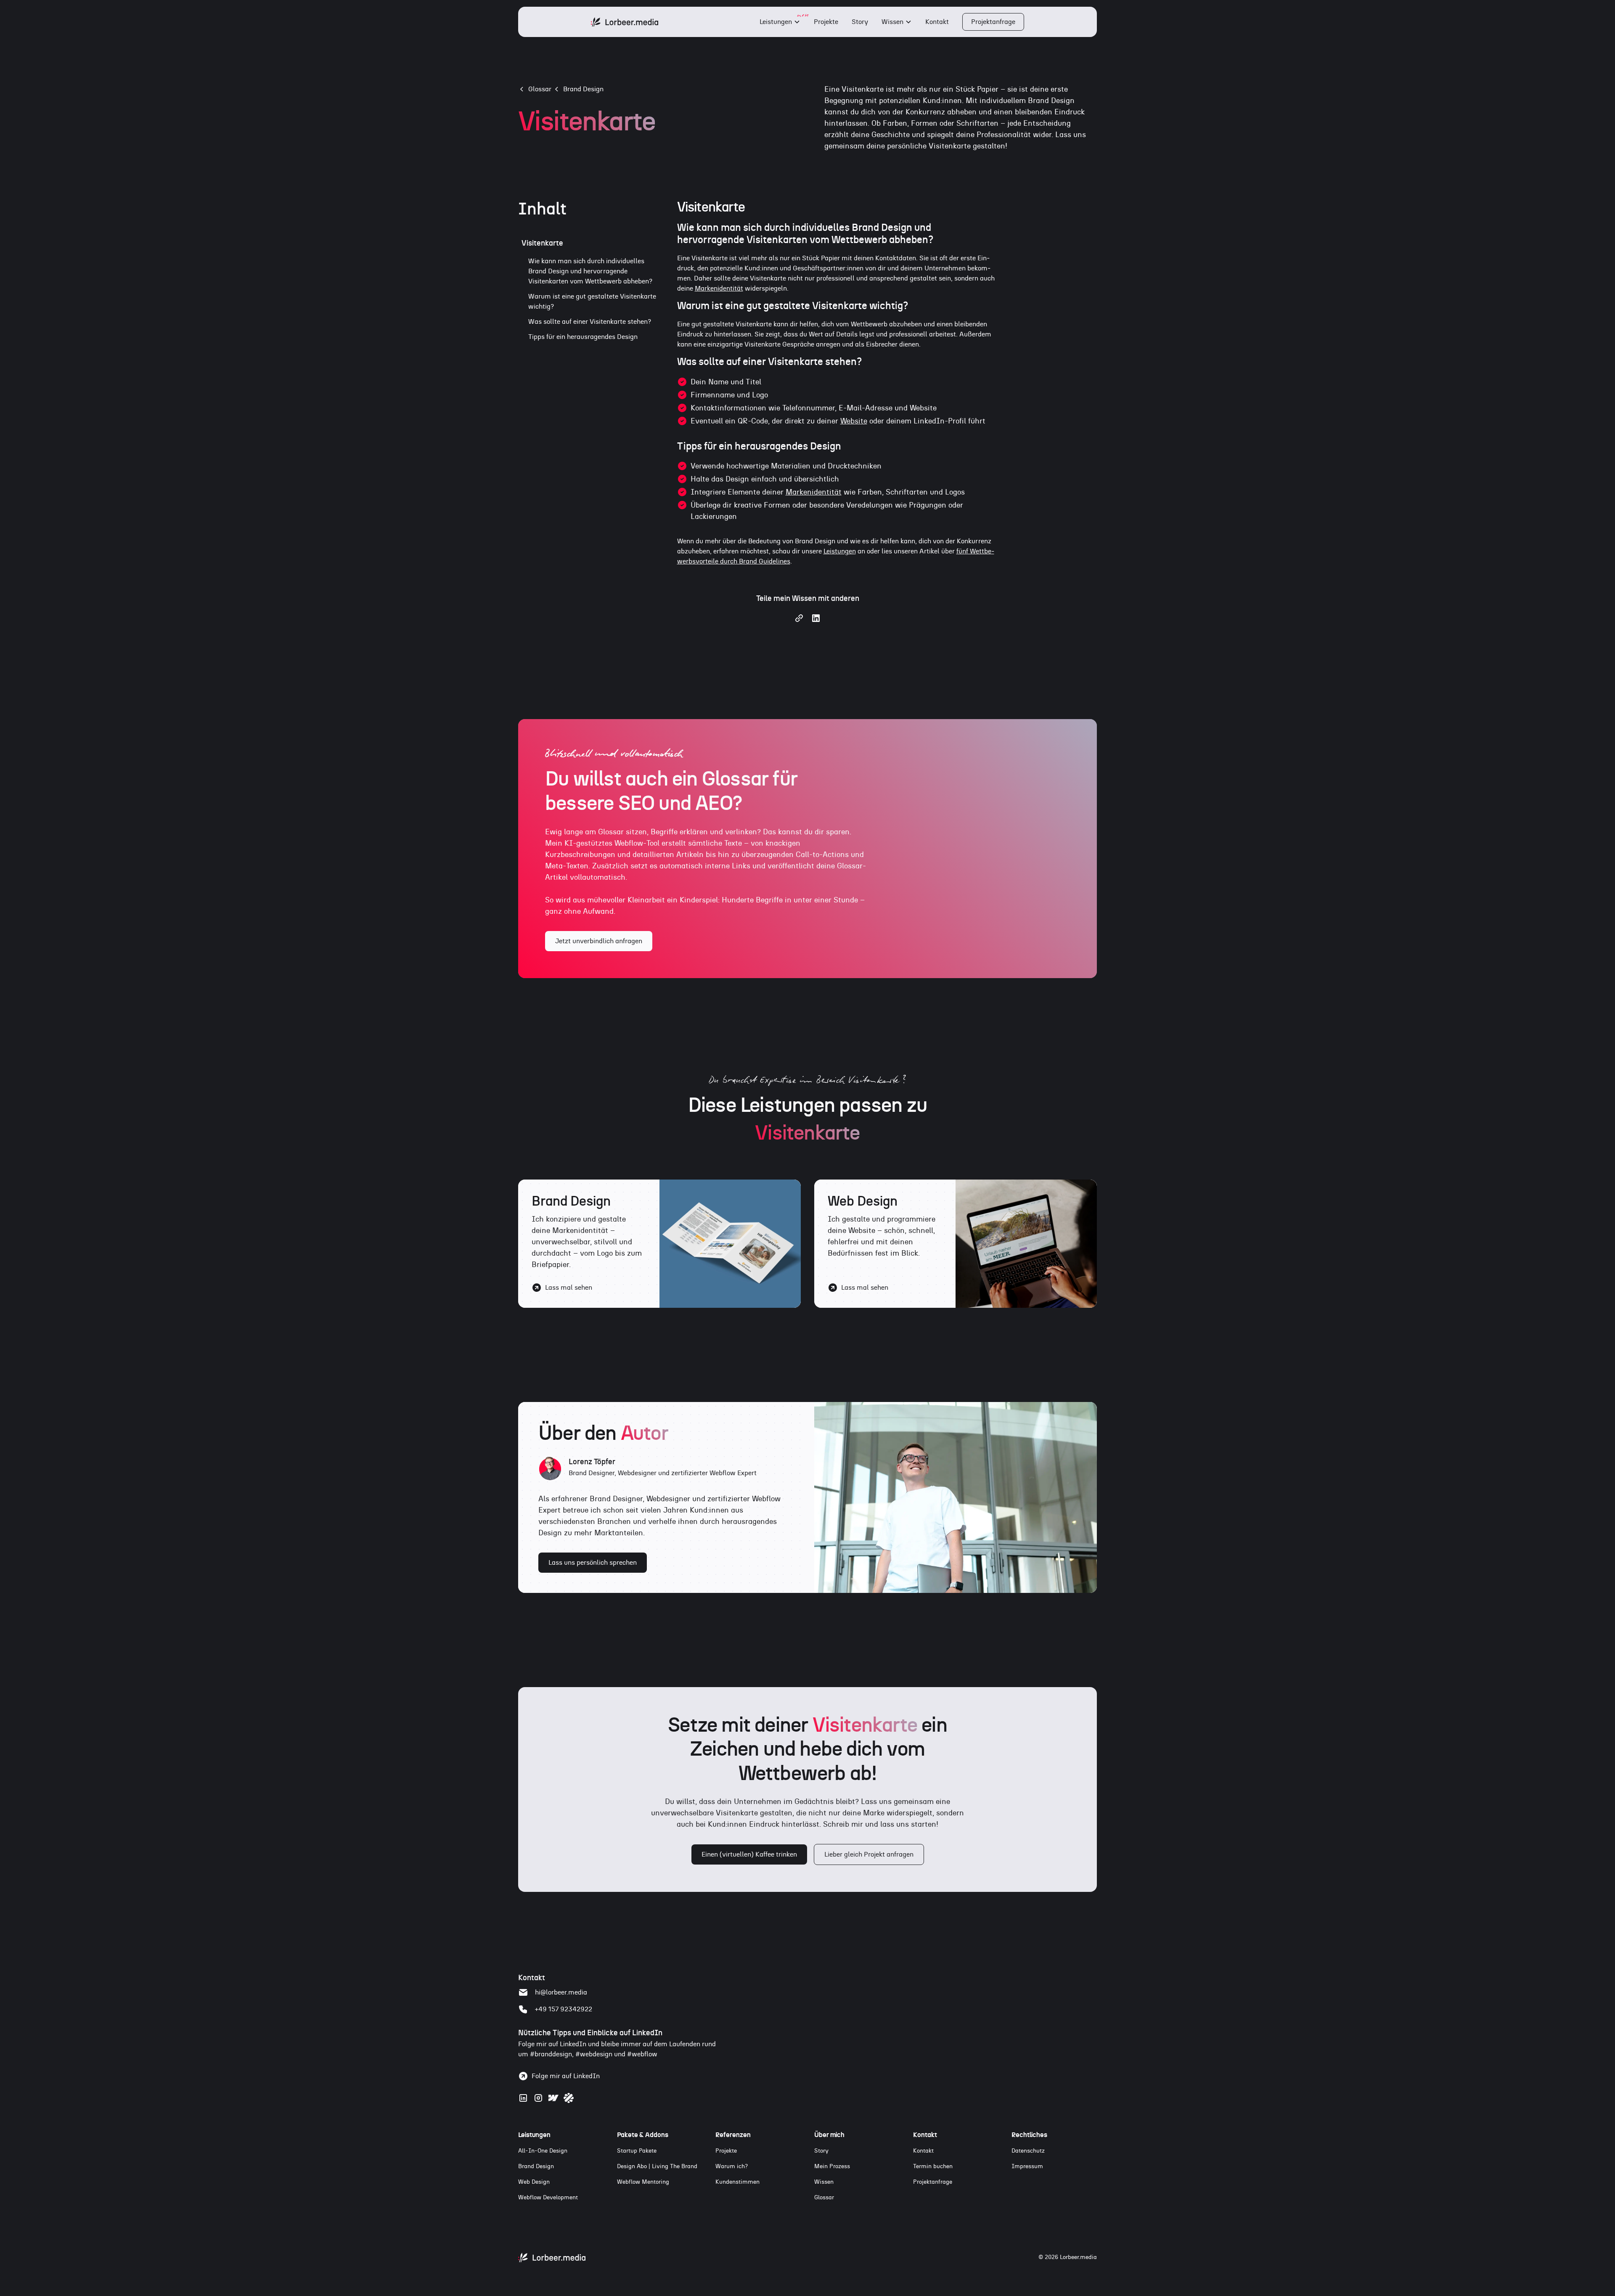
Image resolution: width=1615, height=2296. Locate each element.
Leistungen (776, 22)
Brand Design (583, 89)
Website (854, 421)
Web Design (534, 2182)
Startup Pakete (637, 2151)
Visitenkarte (542, 243)
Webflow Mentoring (643, 2182)
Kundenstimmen (737, 2182)
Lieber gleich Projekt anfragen (869, 1854)
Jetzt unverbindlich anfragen (599, 941)
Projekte (826, 22)
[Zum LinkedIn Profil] (523, 2098)
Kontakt (937, 22)
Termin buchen (933, 2166)
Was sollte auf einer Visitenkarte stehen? (590, 322)
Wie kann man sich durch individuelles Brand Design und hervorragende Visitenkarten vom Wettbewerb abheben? (590, 271)
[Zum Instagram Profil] (538, 2098)
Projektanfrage (993, 22)
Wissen (892, 22)
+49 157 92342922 (564, 2009)
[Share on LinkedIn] (816, 621)
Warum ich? (732, 2166)
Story (860, 22)
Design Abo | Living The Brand (657, 2166)
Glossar (824, 2198)
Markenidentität (719, 288)
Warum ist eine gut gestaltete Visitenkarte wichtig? (592, 302)
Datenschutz (1028, 2151)
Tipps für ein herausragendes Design (583, 337)
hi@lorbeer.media (561, 1992)
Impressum (1027, 2166)
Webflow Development (548, 2198)
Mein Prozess (832, 2166)
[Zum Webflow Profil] (553, 2098)
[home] (625, 22)
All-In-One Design (543, 2151)
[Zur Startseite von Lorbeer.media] (552, 2258)
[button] (780, 22)
